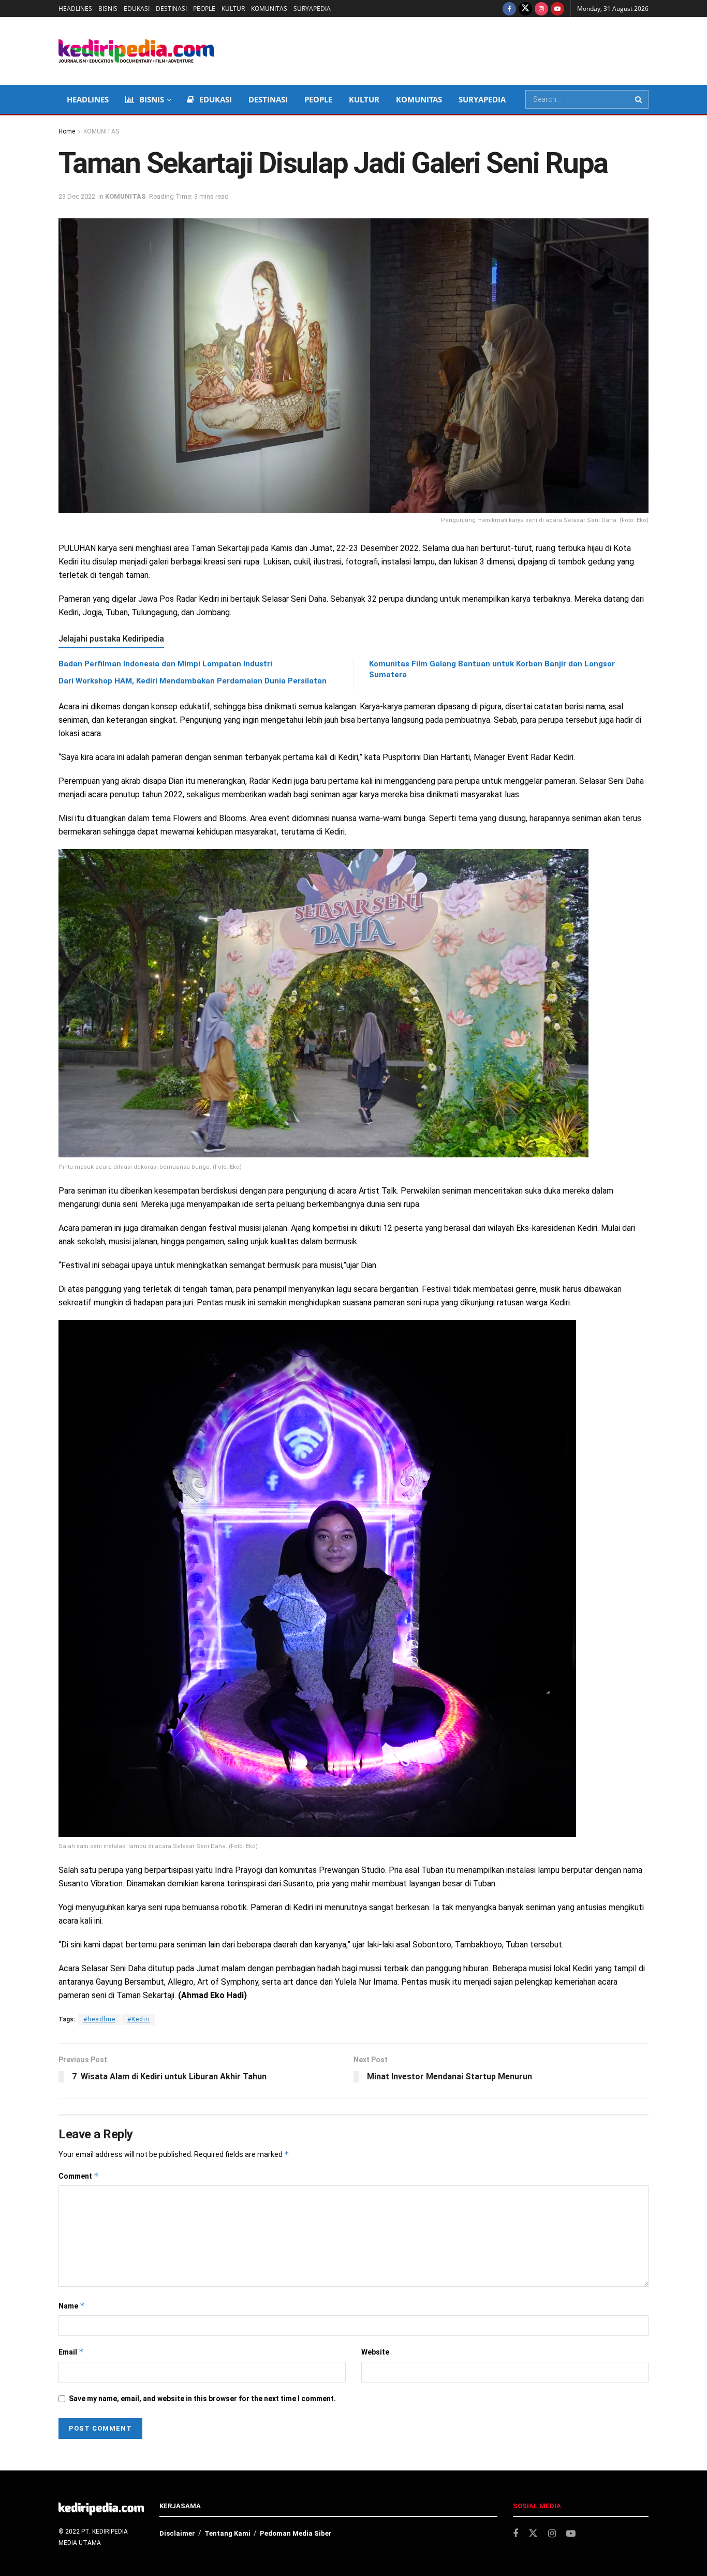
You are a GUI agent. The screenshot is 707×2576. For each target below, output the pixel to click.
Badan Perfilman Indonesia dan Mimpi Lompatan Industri (165, 664)
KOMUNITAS (269, 9)
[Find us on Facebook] (509, 9)
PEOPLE (204, 9)
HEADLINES (75, 9)
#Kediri (139, 2019)
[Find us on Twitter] (525, 9)
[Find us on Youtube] (557, 9)
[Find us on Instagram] (541, 9)
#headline (99, 2019)
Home (67, 131)
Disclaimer (177, 2533)
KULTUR (233, 9)
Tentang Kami (227, 2533)
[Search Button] (639, 99)
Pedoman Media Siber (296, 2533)
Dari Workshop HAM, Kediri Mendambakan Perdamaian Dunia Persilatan (193, 681)
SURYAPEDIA (312, 9)
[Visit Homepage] (136, 51)
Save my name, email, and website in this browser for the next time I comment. (202, 2399)
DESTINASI (171, 9)
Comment (79, 2176)
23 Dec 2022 (77, 196)
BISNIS (108, 9)
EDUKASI (137, 9)
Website (375, 2352)
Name (72, 2306)
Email (71, 2352)
